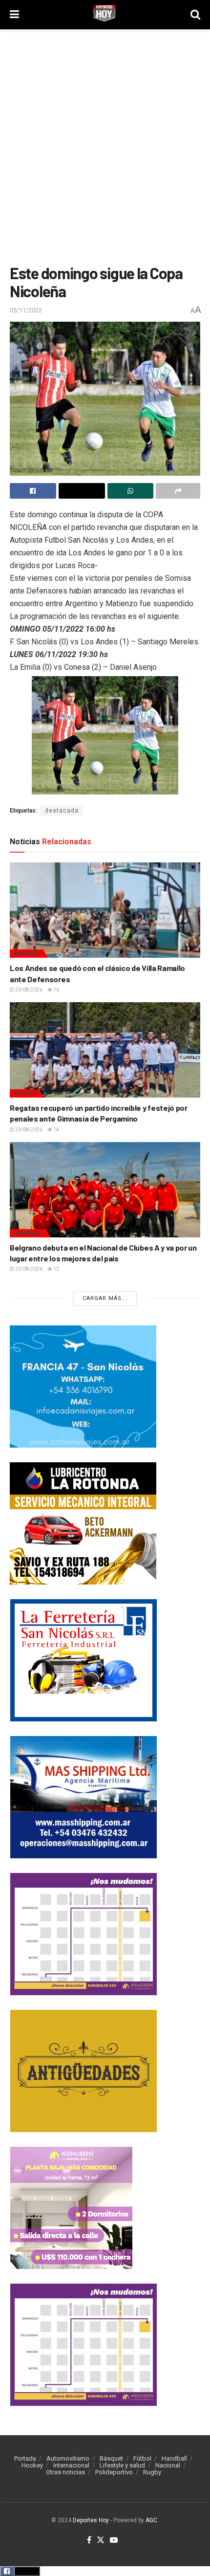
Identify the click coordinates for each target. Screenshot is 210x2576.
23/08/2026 (28, 990)
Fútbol (142, 2458)
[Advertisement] (105, 144)
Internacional (71, 2465)
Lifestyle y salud (122, 2465)
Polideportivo (114, 2472)
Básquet (27, 954)
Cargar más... (105, 1298)
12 (56, 1269)
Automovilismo (68, 2458)
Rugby (152, 2472)
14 (56, 1130)
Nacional (168, 2465)
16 (56, 990)
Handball (29, 1233)
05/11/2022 (26, 310)
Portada (25, 2458)
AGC (151, 2520)
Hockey (25, 1093)
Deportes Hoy (91, 2520)
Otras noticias (65, 2472)
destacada (62, 811)
